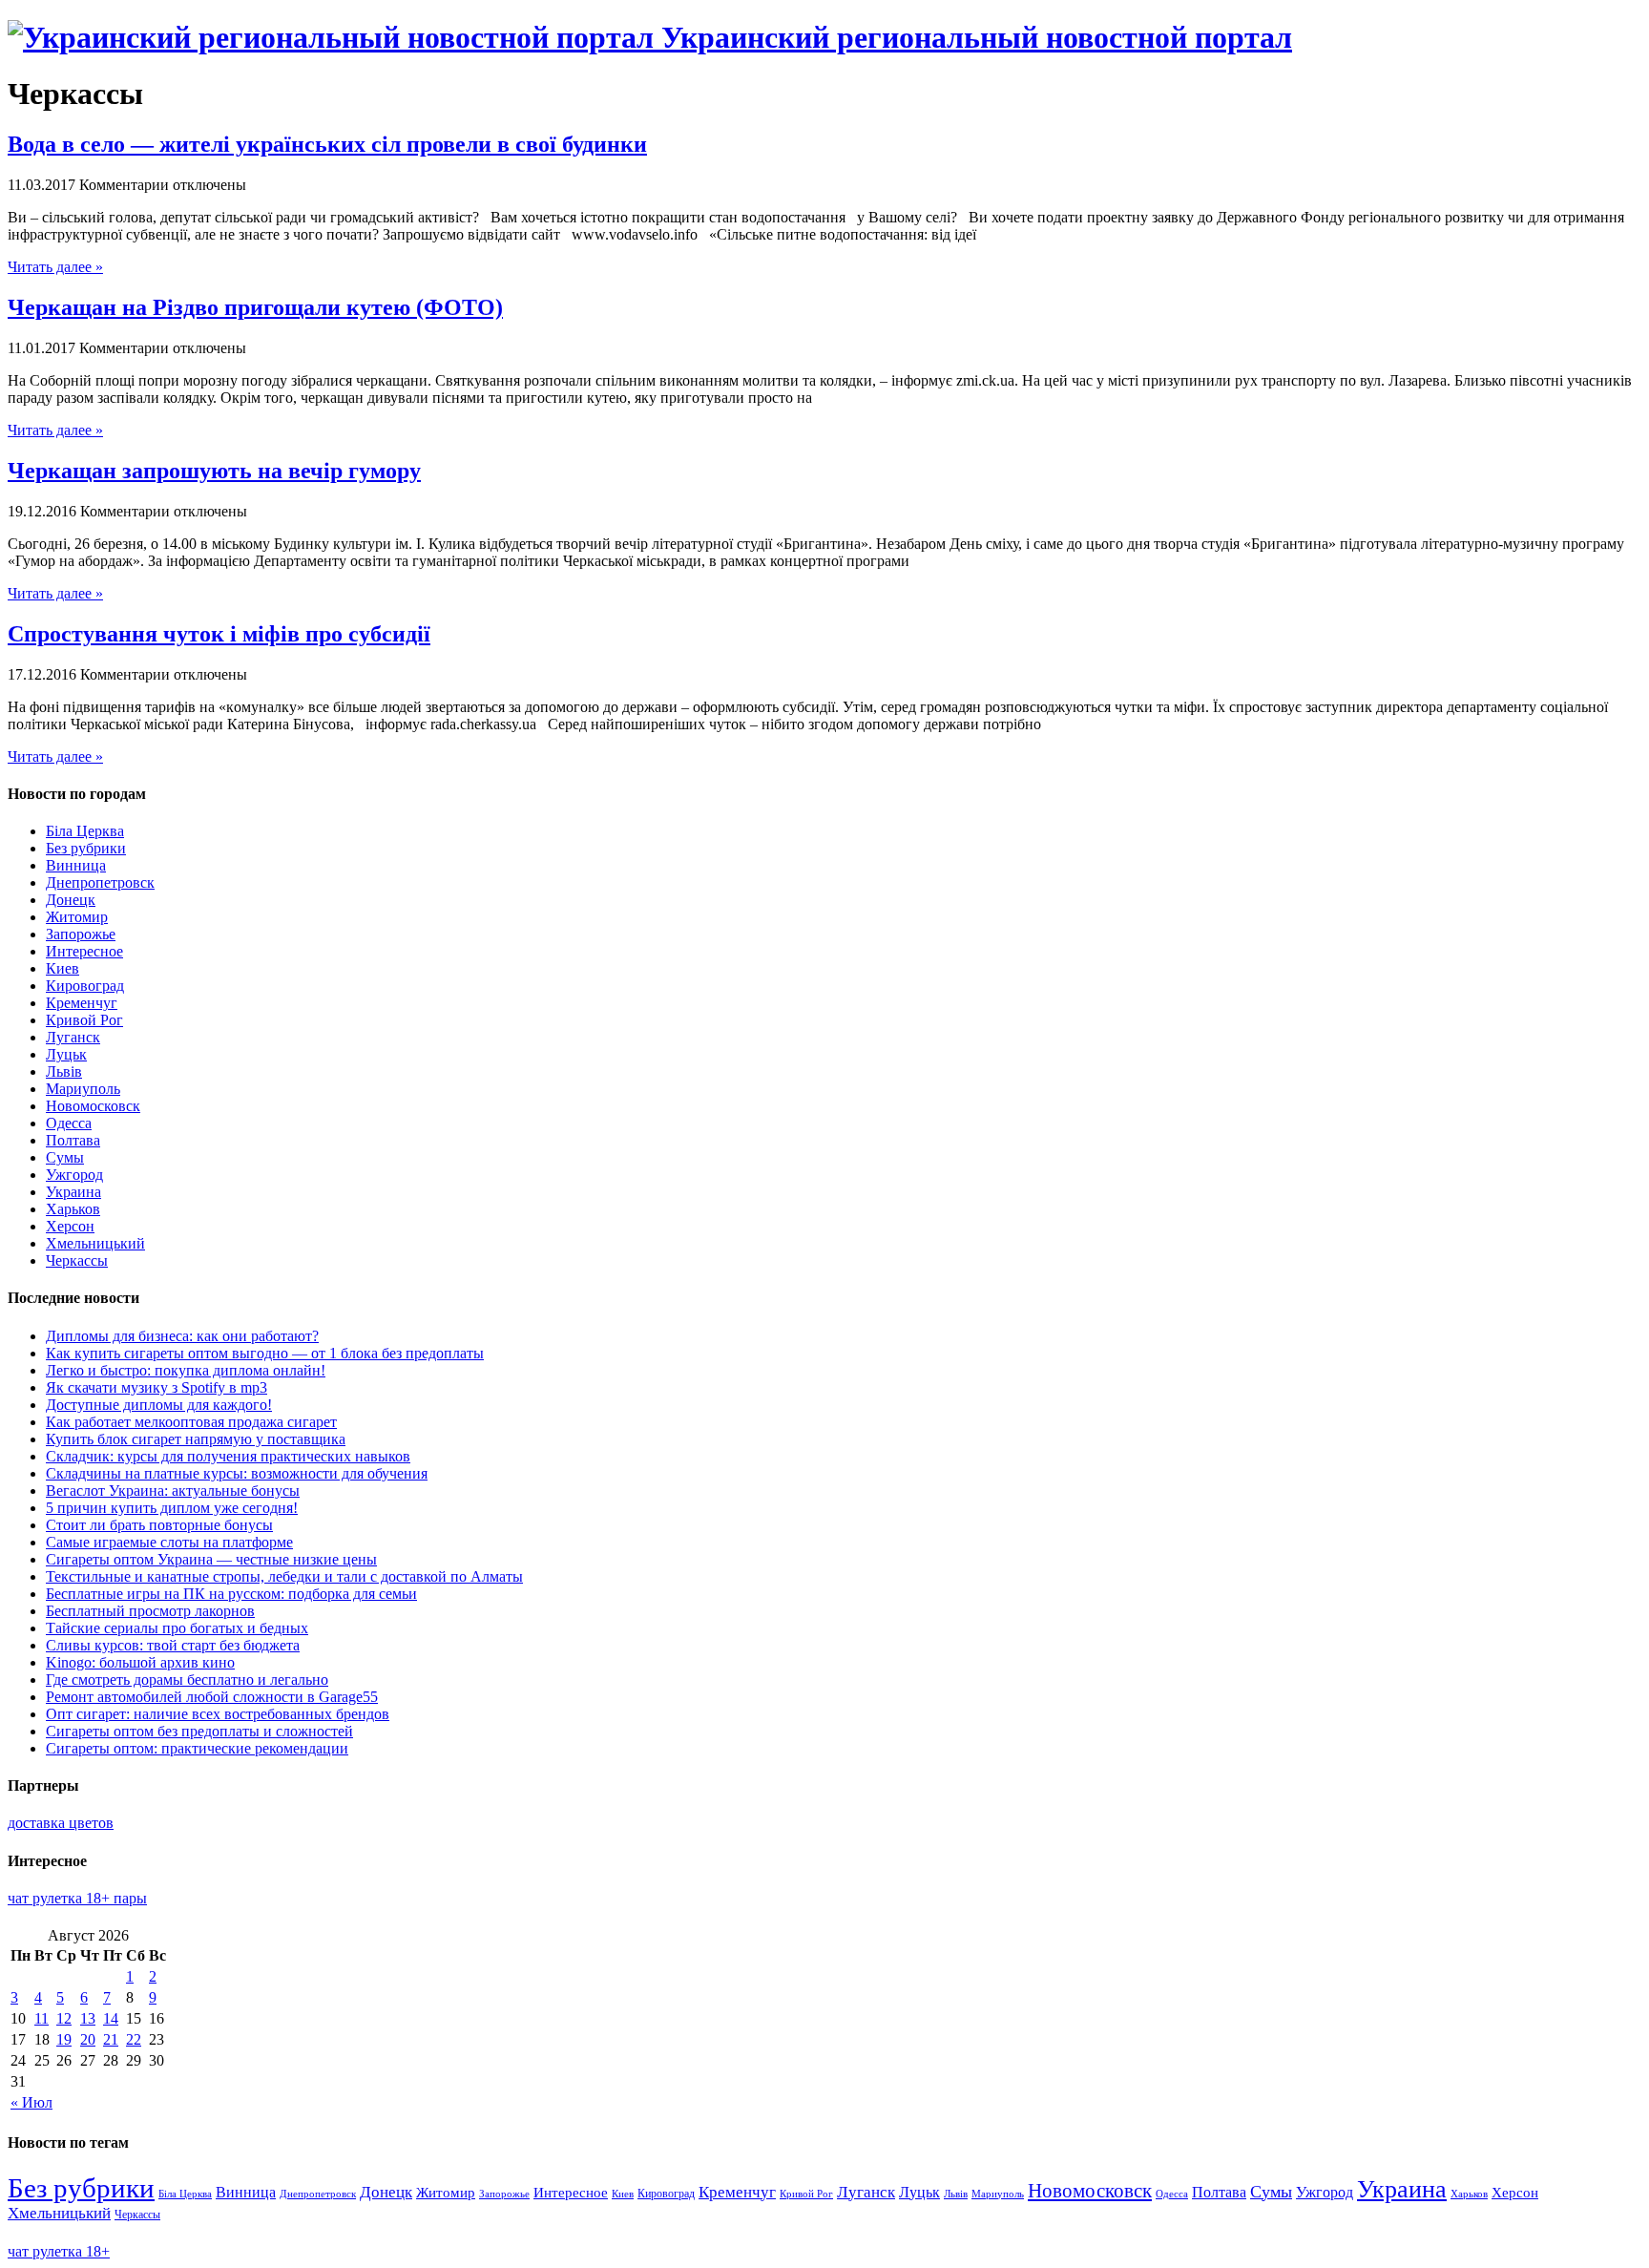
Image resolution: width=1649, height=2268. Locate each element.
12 (64, 2018)
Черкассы (77, 1260)
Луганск (73, 1037)
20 (88, 2039)
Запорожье (81, 934)
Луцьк (66, 1054)
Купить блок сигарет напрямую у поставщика (196, 1439)
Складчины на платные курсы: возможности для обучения (237, 1473)
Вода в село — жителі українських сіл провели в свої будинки (327, 144)
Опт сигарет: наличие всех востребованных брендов (218, 1714)
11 (42, 2018)
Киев (63, 968)
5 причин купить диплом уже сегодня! (172, 1508)
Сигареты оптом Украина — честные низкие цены (211, 1559)
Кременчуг (82, 1003)
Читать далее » (55, 267)
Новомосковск (93, 1106)
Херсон (70, 1226)
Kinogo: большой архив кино (140, 1662)
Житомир (77, 917)
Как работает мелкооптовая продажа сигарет (191, 1422)
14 (111, 2018)
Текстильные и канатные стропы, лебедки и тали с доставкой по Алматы (284, 1576)
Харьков (73, 1209)
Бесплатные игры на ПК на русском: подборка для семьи (231, 1594)
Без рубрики (86, 848)
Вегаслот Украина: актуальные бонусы (173, 1491)
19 (64, 2039)
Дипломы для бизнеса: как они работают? (182, 1336)
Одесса (69, 1123)
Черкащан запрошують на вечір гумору (214, 471)
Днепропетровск (100, 882)
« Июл (31, 2102)
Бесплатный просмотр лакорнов (150, 1611)
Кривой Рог (84, 1020)
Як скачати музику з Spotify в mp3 (157, 1387)
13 (88, 2018)
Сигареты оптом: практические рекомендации (197, 1748)
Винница (76, 865)
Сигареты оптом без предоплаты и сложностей (199, 1731)
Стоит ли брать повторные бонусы (159, 1525)
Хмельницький (95, 1243)
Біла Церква (85, 831)
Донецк (71, 900)
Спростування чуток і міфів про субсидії (219, 634)
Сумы (65, 1157)
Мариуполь (83, 1089)
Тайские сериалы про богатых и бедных (177, 1628)
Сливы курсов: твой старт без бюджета (173, 1645)
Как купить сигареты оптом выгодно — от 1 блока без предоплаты (265, 1353)
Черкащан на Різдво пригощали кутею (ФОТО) (255, 307)
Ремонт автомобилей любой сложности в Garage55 (212, 1697)
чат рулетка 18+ (59, 2251)
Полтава (73, 1140)
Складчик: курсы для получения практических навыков (228, 1456)
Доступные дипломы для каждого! (159, 1405)
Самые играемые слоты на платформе (169, 1542)
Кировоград (85, 986)
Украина (73, 1192)
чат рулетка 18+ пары (77, 1898)
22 (134, 2039)
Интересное (84, 951)
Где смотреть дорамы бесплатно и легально (187, 1680)
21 (111, 2039)
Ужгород (74, 1175)
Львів (64, 1071)
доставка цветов (61, 1823)
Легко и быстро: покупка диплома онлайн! (186, 1370)
